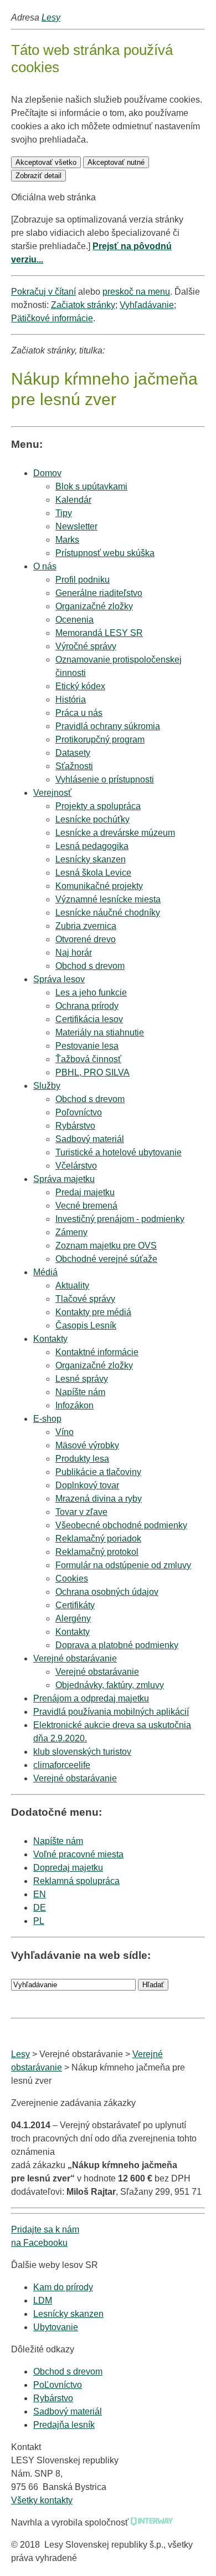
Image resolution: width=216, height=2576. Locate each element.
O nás (45, 566)
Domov (47, 473)
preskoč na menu (136, 292)
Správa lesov (59, 979)
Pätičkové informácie (52, 318)
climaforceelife (62, 1765)
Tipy (64, 513)
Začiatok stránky (83, 305)
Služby (47, 1086)
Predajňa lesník (64, 2425)
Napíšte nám (58, 1841)
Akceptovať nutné (116, 162)
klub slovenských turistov (82, 1752)
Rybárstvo (53, 2398)
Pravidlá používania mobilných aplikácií (111, 1712)
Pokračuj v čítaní (43, 292)
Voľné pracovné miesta (78, 1854)
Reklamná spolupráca (76, 1881)
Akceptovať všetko (46, 162)
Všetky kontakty (42, 2500)
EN (40, 1894)
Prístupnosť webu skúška (105, 553)
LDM (43, 2300)
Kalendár (73, 500)
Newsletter (76, 526)
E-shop (47, 1419)
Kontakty (50, 1339)
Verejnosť (52, 793)
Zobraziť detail (38, 176)
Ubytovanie (56, 2327)
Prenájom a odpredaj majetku (91, 1698)
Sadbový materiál (68, 2411)
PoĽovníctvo (58, 2385)
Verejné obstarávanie (75, 1658)
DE (40, 1908)
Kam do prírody (63, 2287)
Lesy (51, 17)
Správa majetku (64, 1179)
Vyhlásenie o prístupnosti (105, 779)
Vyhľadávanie (147, 305)
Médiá (45, 1272)
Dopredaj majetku (68, 1868)
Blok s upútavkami (91, 486)
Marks (67, 540)
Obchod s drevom (90, 966)
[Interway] (152, 2522)
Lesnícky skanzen (68, 2314)
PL (39, 1921)
